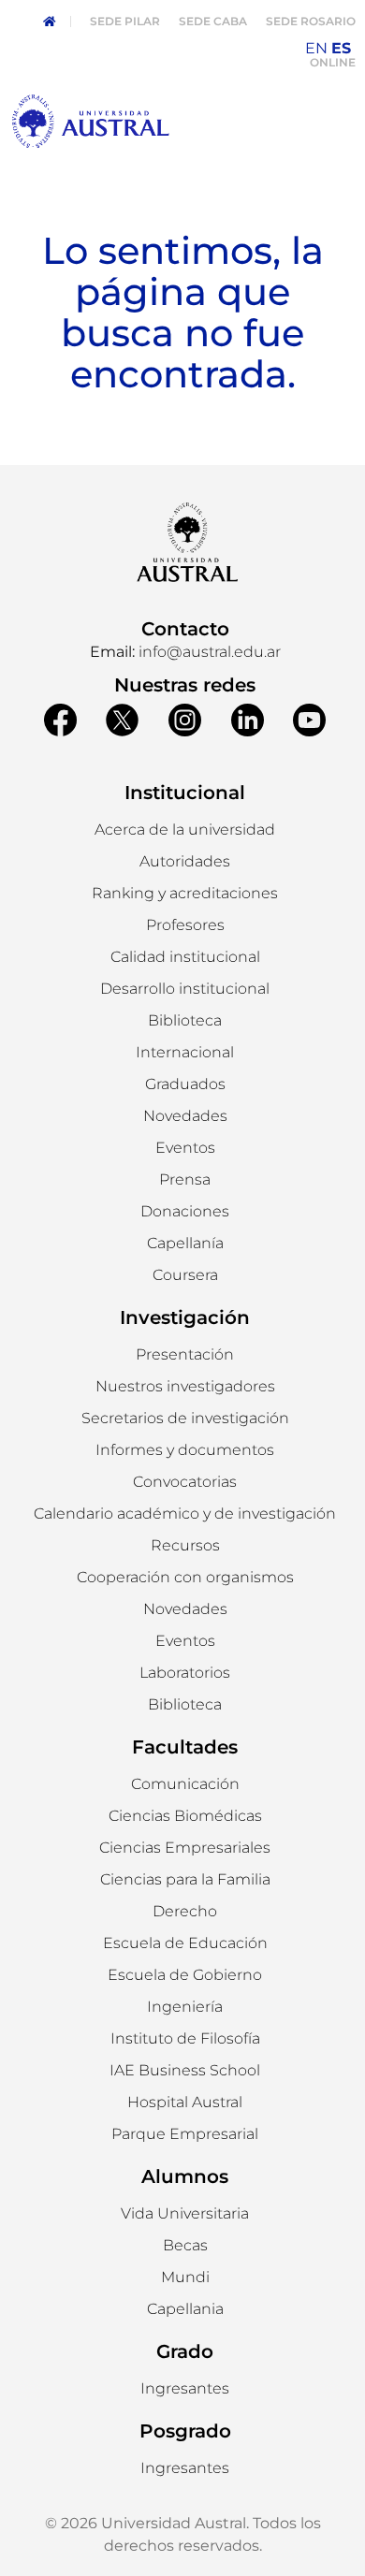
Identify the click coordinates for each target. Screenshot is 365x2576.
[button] (185, 862)
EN (316, 48)
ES (341, 48)
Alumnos (185, 2176)
